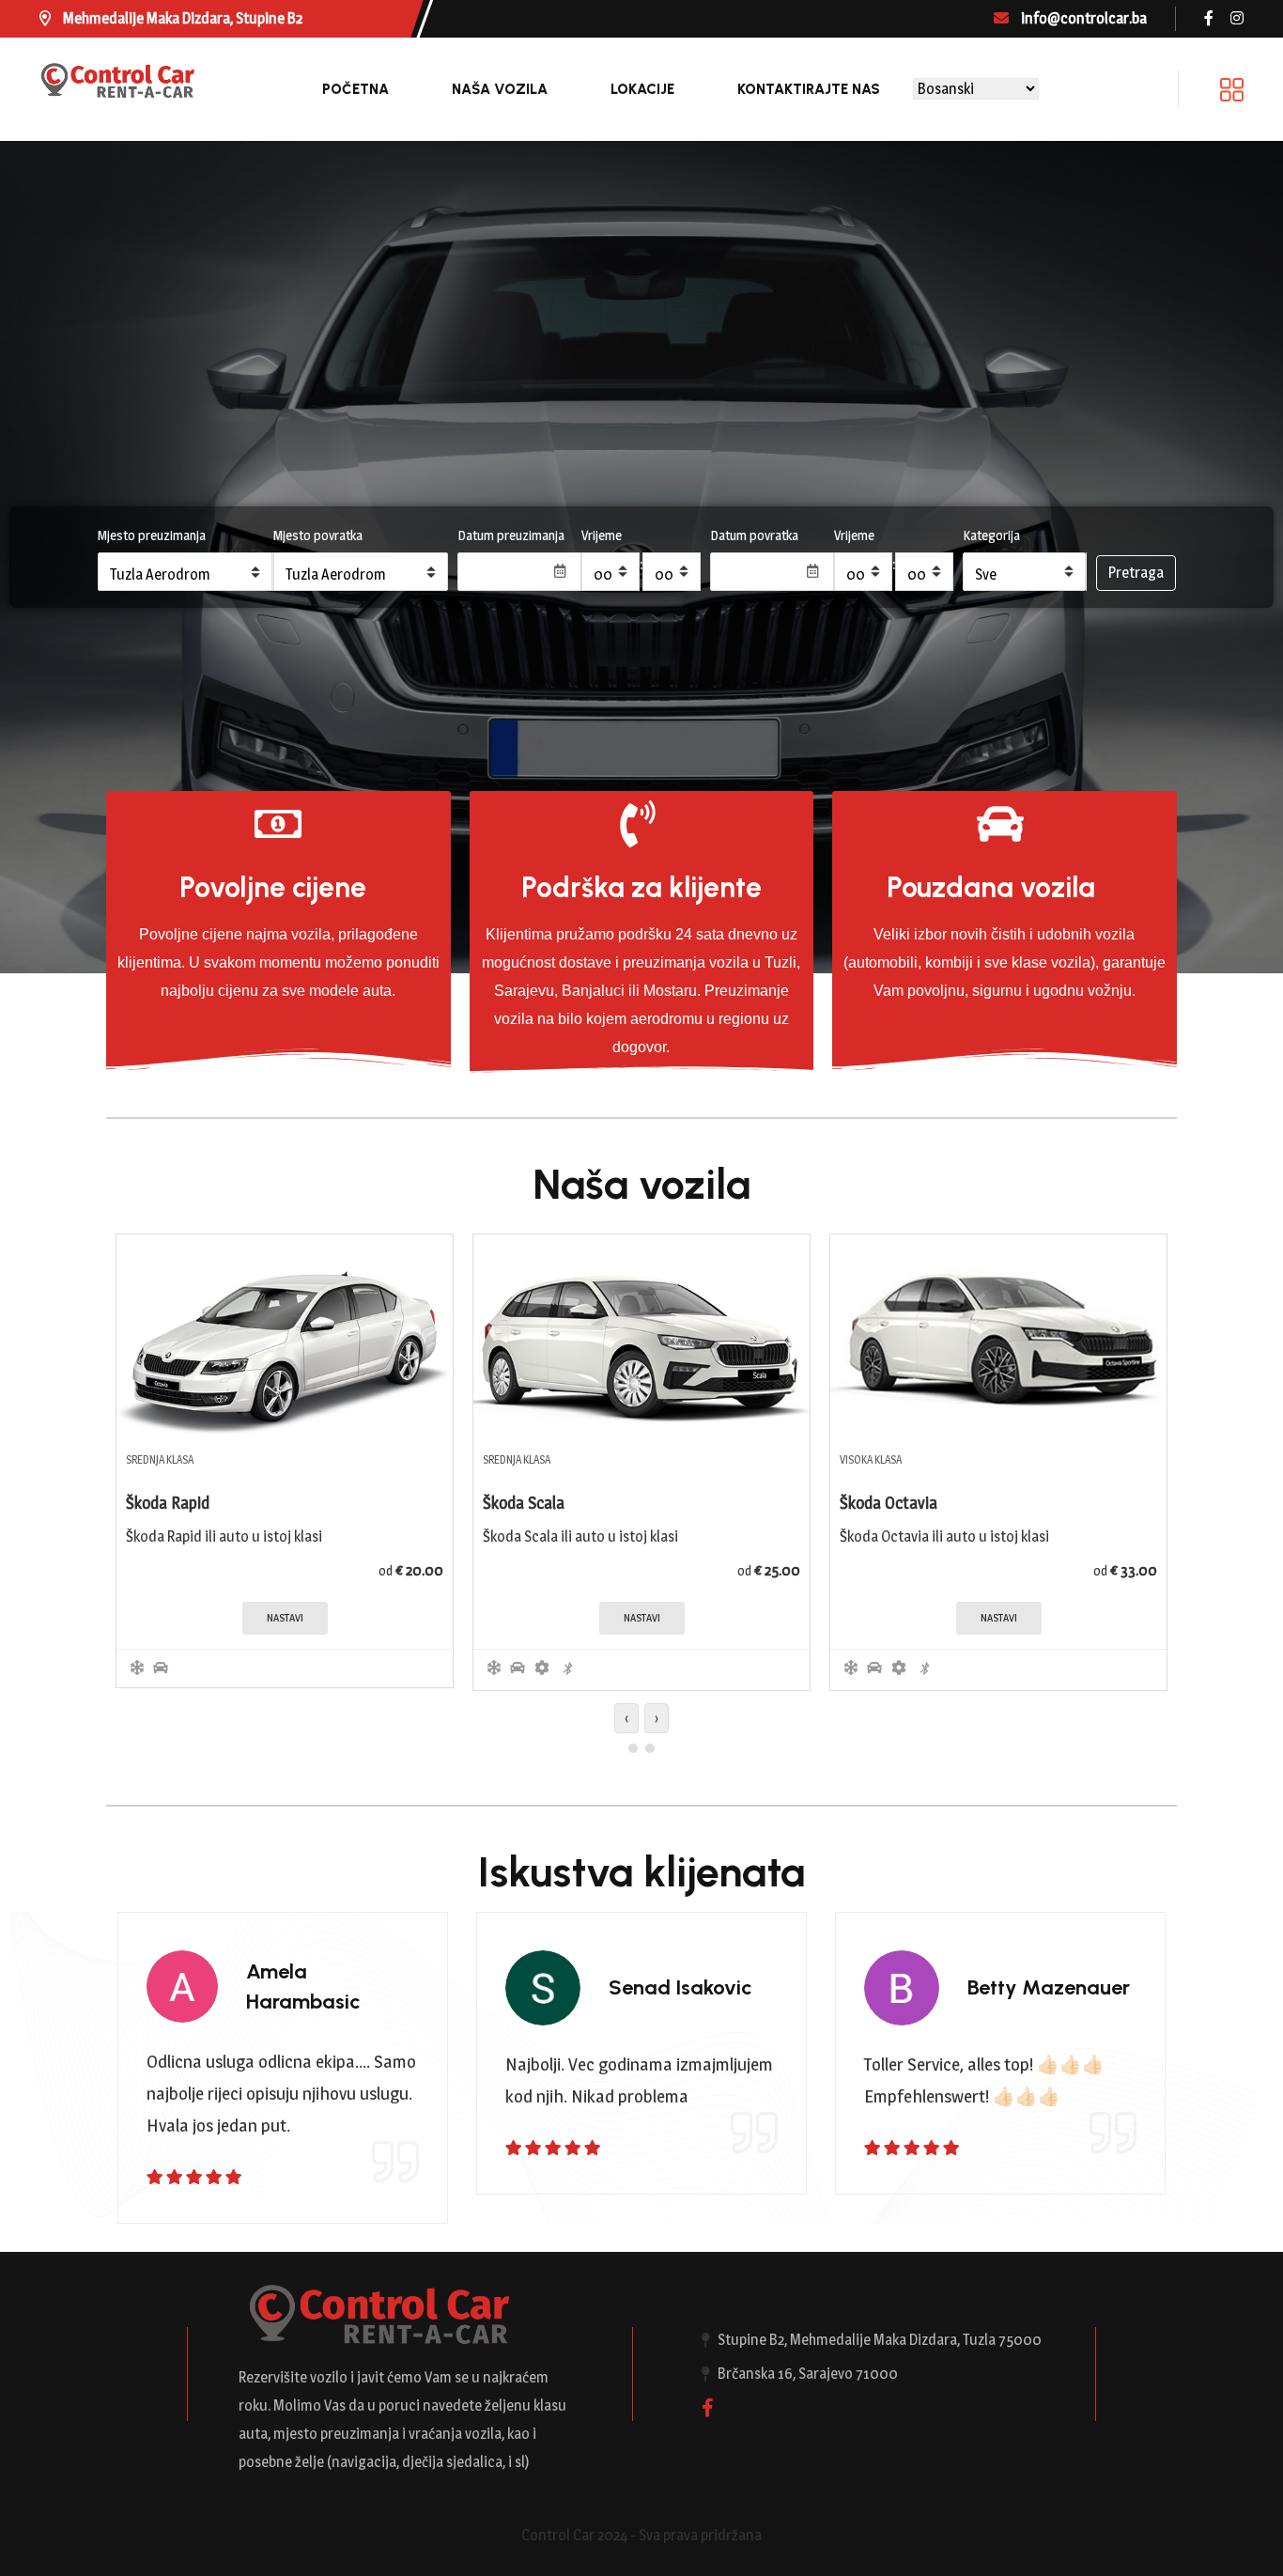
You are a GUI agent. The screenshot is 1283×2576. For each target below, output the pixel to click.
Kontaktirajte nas (809, 89)
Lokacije (642, 89)
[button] (633, 1748)
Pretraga (1136, 573)
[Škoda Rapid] (285, 1336)
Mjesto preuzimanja (152, 535)
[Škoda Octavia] (998, 1336)
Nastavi (285, 1618)
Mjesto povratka (318, 535)
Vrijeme (602, 535)
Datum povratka (754, 535)
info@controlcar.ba (1082, 18)
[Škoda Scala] (641, 1336)
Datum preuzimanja (511, 535)
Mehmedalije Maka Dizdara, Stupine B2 (181, 18)
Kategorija (991, 535)
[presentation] (626, 1718)
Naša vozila (500, 89)
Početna (356, 89)
